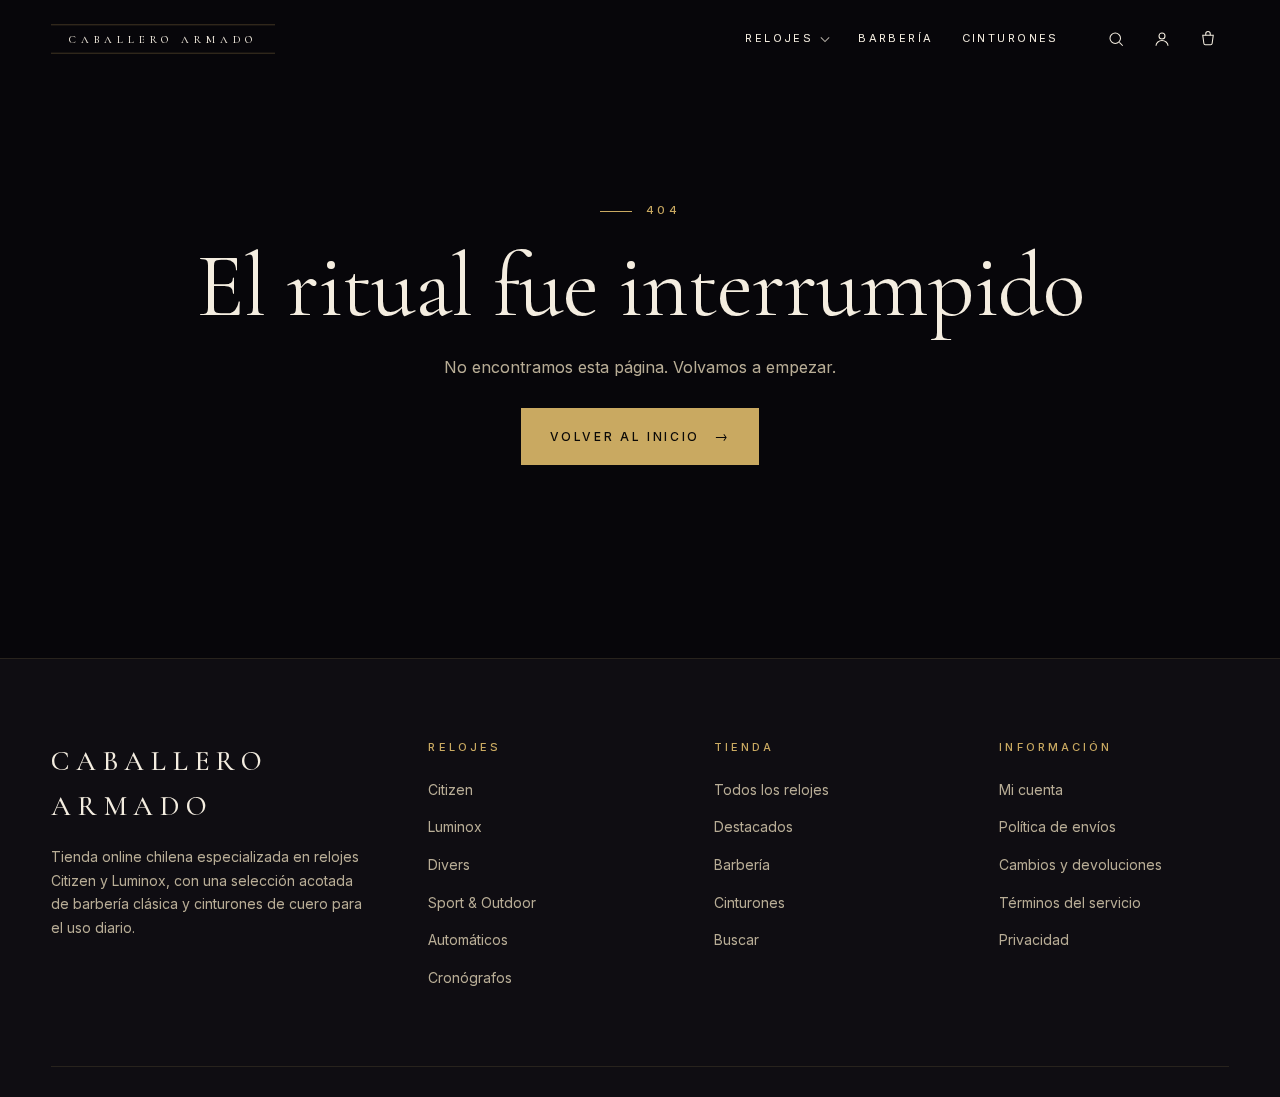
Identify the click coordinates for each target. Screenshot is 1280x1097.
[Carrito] (1208, 39)
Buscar (736, 939)
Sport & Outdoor (482, 902)
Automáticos (468, 939)
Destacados (753, 826)
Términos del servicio (1070, 902)
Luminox (455, 826)
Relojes (779, 38)
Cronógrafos (470, 977)
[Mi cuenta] (1162, 39)
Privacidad (1034, 939)
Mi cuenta (1031, 789)
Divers (449, 864)
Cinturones (1010, 38)
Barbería (895, 38)
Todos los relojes (771, 789)
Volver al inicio (625, 436)
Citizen (450, 789)
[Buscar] (1116, 39)
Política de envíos (1057, 826)
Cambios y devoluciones (1080, 864)
